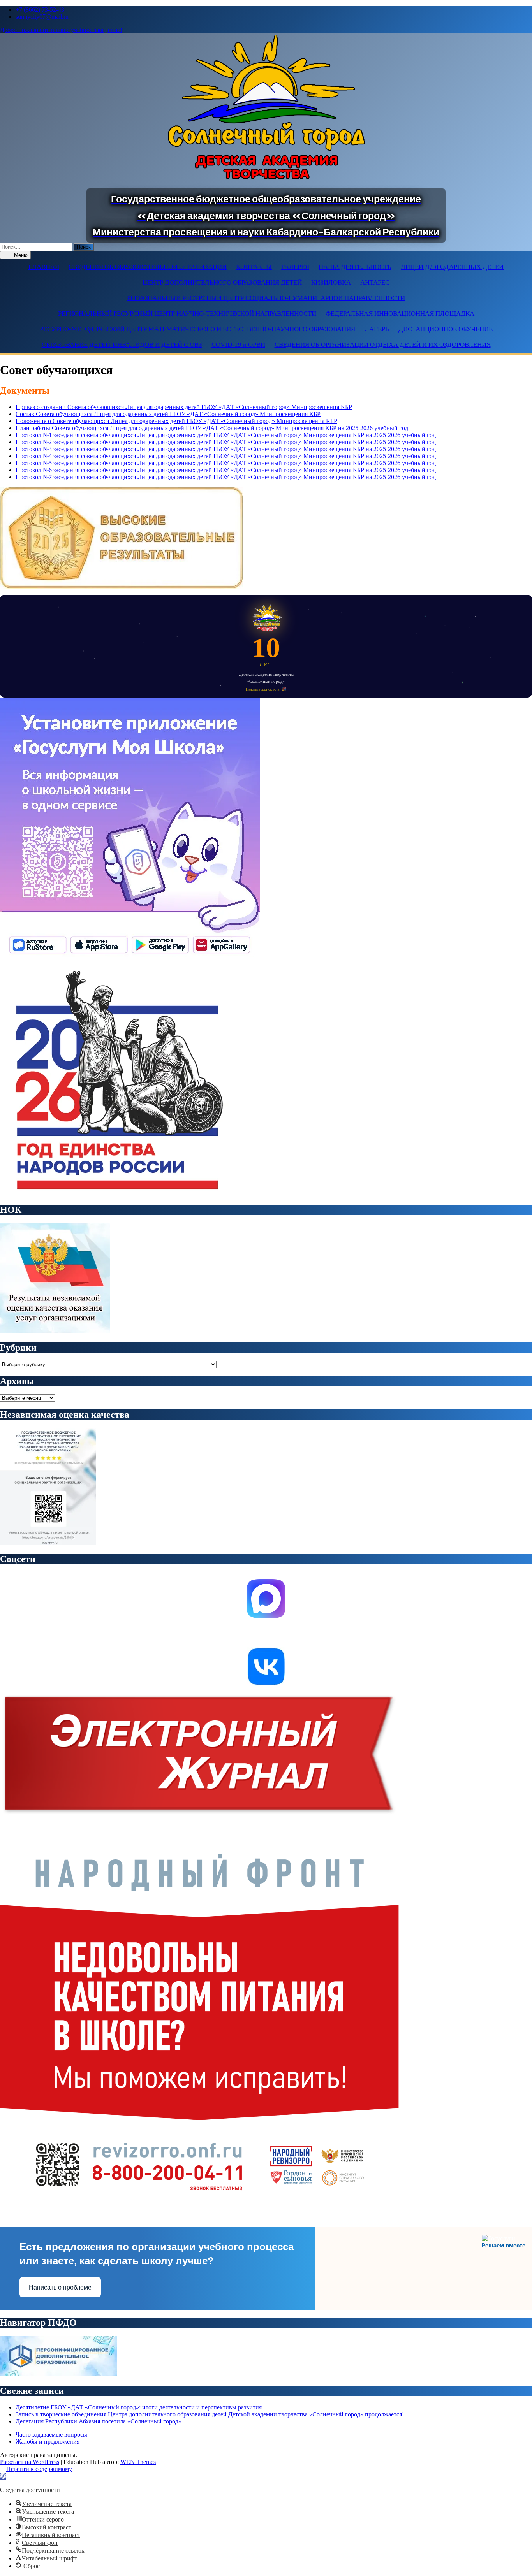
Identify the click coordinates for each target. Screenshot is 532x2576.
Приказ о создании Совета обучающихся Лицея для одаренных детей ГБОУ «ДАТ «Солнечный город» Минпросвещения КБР (184, 407)
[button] (3, 2477)
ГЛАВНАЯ (44, 267)
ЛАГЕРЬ (377, 329)
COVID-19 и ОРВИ (238, 345)
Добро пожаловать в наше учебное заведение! (61, 30)
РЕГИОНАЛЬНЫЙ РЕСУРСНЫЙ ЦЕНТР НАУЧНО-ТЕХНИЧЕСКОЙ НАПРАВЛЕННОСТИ (187, 314)
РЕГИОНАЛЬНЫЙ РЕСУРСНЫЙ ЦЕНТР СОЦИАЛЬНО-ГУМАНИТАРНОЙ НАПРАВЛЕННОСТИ (266, 298)
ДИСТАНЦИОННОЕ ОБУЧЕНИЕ (446, 329)
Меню (20, 255)
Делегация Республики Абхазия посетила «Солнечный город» (99, 2421)
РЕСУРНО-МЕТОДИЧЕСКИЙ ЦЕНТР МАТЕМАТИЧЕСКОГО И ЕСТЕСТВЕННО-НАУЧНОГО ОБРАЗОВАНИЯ (197, 329)
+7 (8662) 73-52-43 (40, 10)
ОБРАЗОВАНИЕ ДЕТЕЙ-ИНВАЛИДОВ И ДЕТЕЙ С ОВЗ (122, 345)
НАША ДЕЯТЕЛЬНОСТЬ (355, 267)
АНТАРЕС (375, 282)
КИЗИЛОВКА (331, 282)
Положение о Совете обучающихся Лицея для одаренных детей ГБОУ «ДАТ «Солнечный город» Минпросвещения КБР (176, 421)
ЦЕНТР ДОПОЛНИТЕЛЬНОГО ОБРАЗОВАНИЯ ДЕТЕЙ (222, 282)
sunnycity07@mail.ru (42, 17)
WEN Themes (138, 2462)
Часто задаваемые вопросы (51, 2435)
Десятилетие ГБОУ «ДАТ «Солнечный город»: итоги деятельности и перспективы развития (139, 2407)
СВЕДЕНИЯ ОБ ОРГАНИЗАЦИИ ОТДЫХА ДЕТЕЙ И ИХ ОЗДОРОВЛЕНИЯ (383, 345)
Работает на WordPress (30, 2462)
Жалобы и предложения (48, 2442)
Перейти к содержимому (39, 2469)
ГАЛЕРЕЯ (295, 267)
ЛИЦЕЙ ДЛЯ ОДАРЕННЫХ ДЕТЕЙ (452, 267)
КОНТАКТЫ (254, 267)
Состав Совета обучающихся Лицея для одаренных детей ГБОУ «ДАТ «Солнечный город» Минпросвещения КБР (168, 414)
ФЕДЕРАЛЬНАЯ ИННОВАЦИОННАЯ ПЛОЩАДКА (400, 314)
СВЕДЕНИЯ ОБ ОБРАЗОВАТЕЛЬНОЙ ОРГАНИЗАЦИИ (148, 267)
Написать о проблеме (60, 2287)
